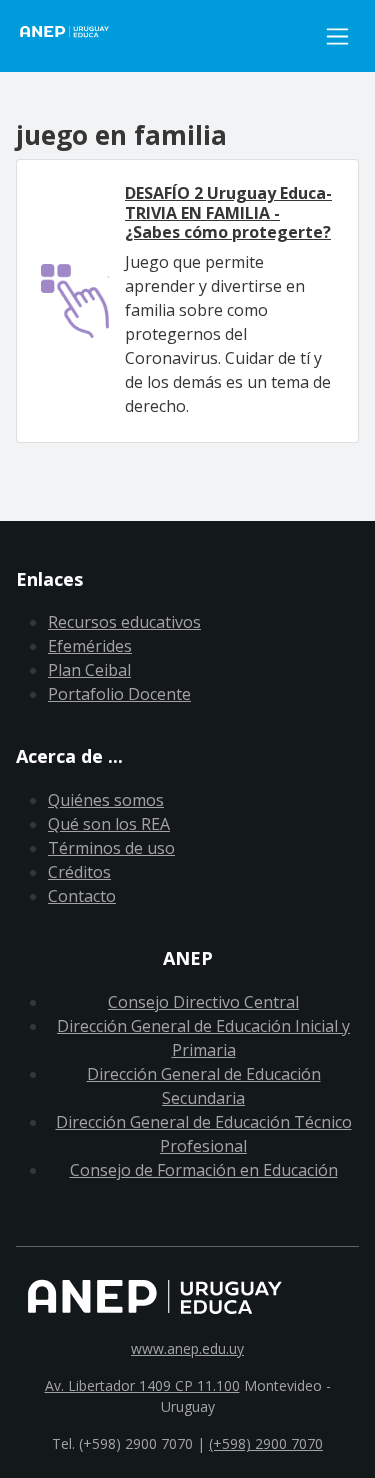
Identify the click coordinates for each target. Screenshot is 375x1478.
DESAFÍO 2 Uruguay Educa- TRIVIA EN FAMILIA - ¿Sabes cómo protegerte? (228, 212)
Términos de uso (111, 848)
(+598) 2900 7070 (266, 1443)
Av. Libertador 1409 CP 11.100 (142, 1385)
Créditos (79, 872)
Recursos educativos (124, 622)
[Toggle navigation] (337, 36)
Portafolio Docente (119, 694)
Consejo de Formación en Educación (204, 1170)
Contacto (82, 896)
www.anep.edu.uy (187, 1348)
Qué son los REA (109, 824)
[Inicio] (166, 36)
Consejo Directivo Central (203, 1002)
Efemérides (90, 646)
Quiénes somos (106, 800)
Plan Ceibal (89, 670)
